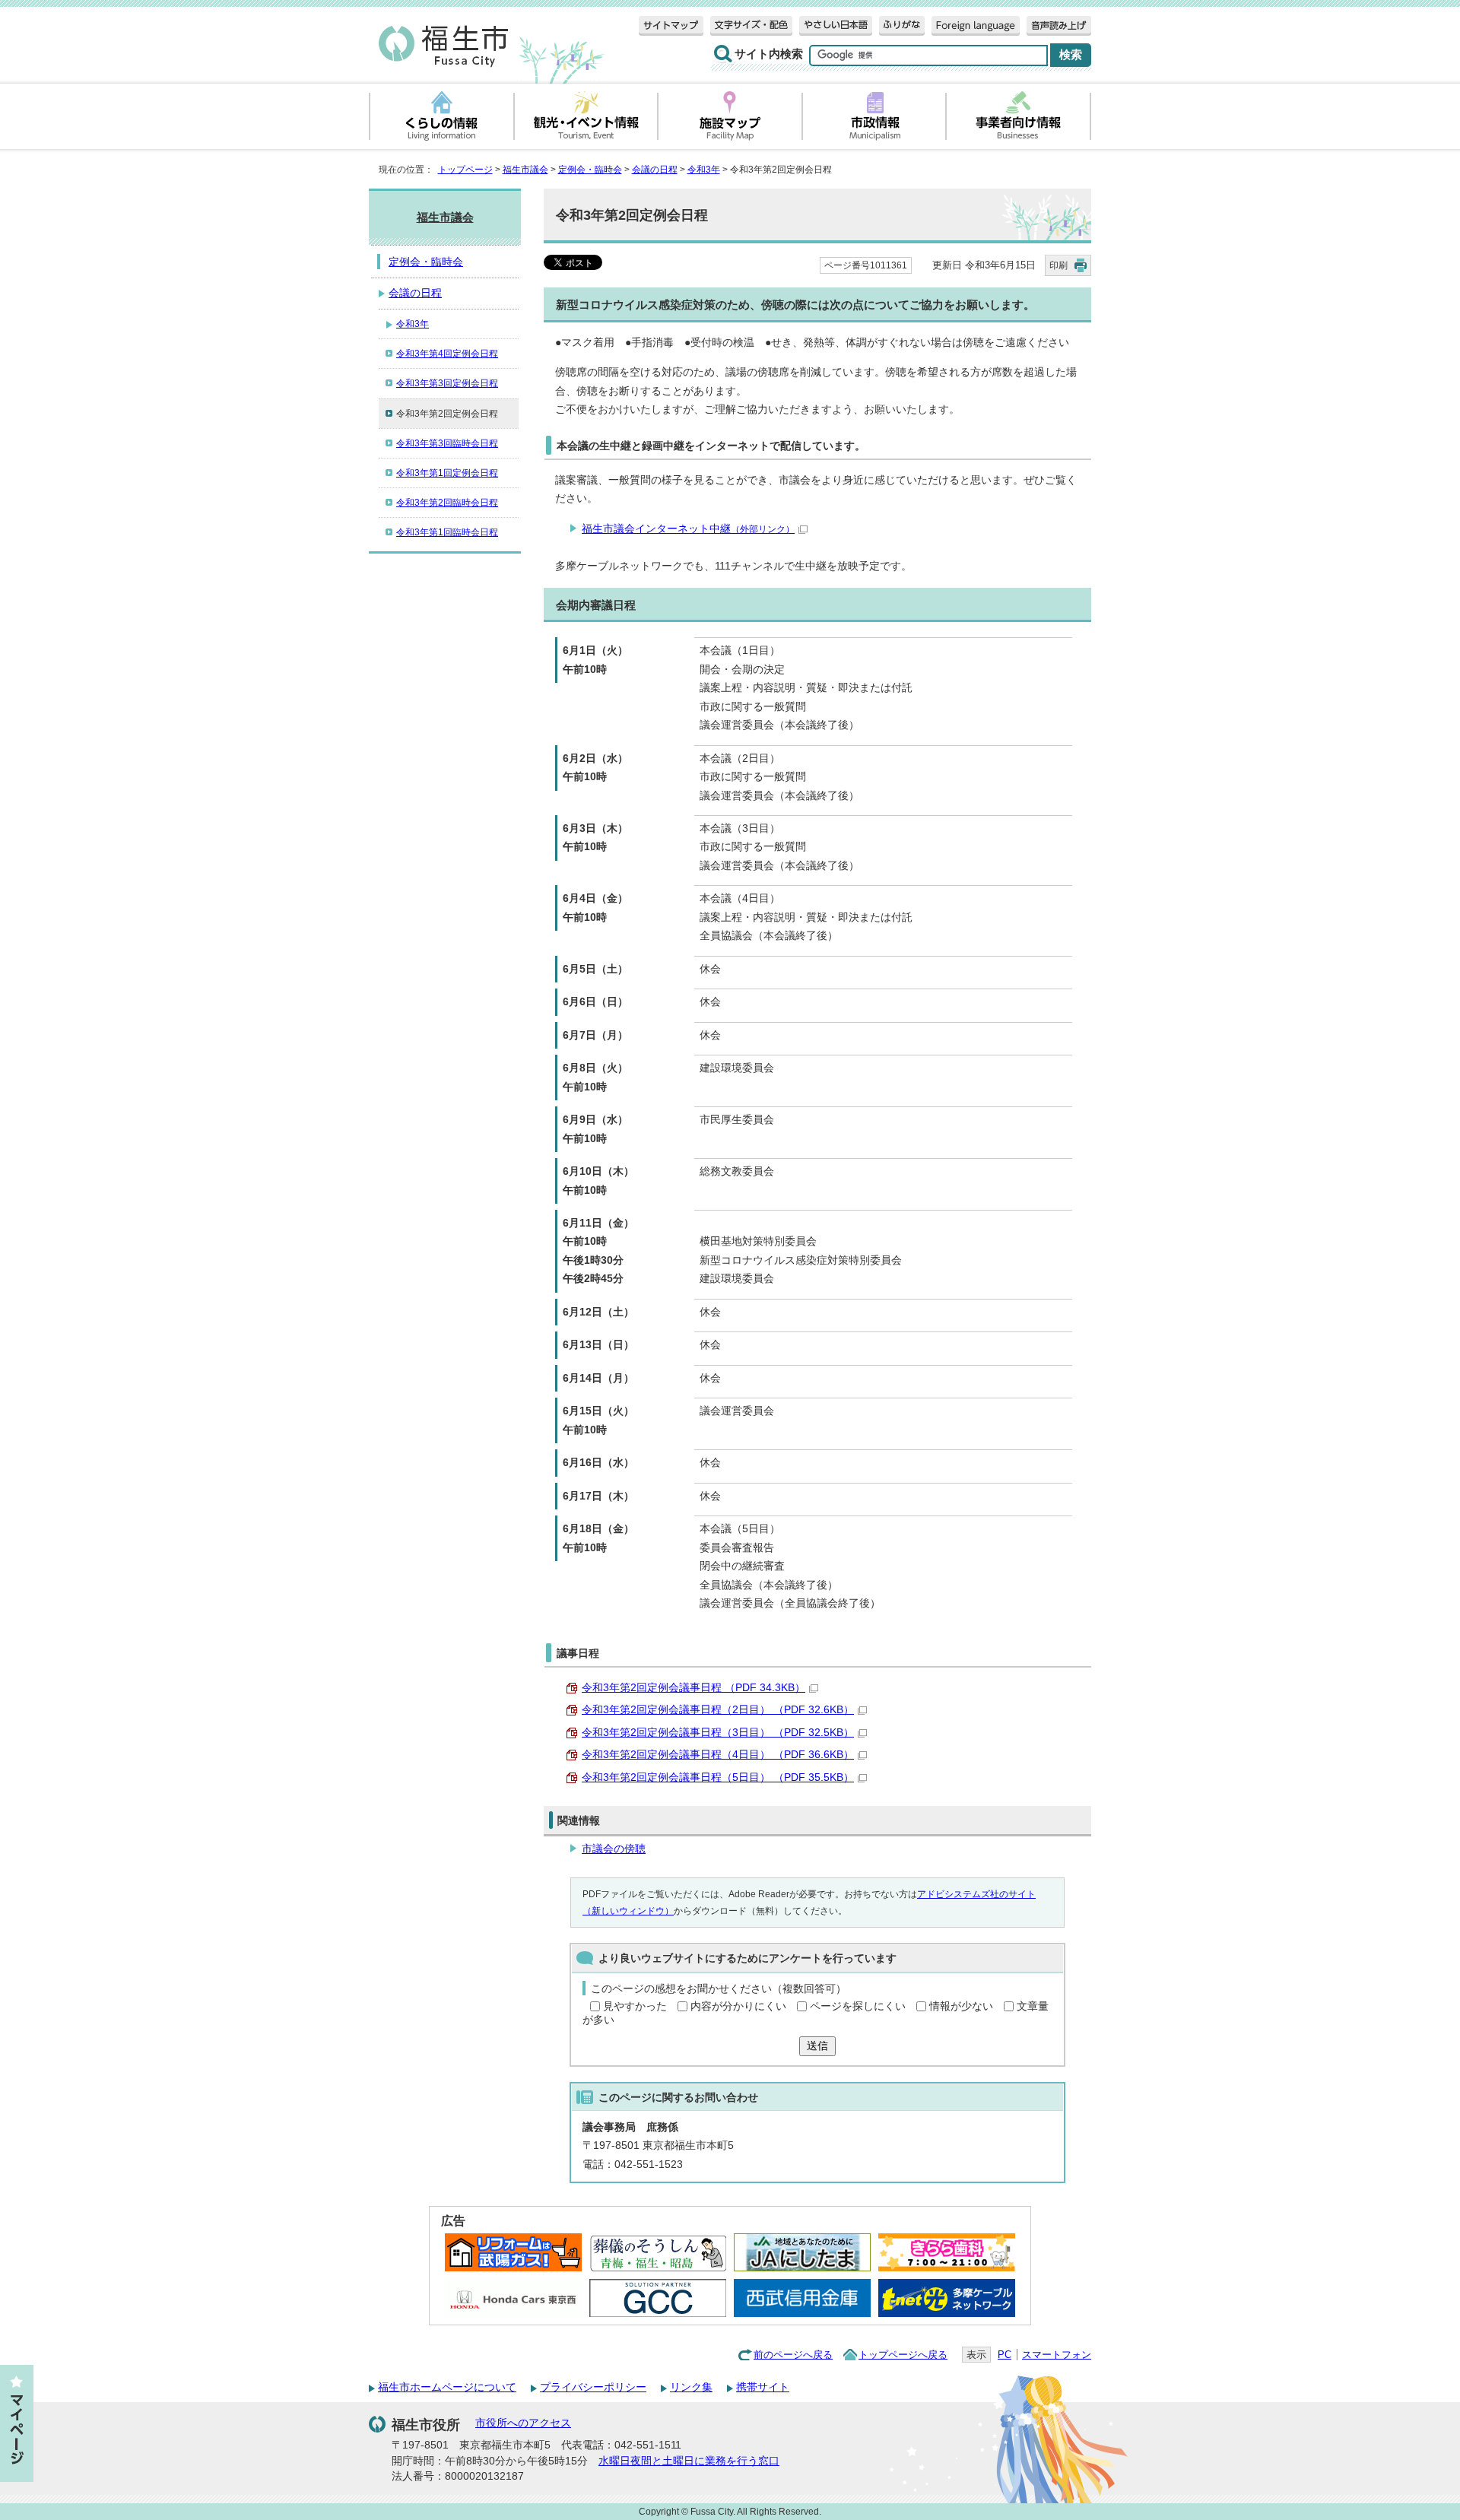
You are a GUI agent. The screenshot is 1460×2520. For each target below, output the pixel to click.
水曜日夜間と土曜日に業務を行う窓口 (689, 2461)
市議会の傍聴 (614, 1849)
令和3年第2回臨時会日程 (447, 503)
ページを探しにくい (858, 2006)
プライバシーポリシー (593, 2387)
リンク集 (691, 2387)
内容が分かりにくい (738, 2006)
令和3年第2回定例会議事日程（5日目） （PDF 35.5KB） (718, 1777)
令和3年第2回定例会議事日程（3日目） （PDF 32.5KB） (718, 1733)
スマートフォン (1057, 2355)
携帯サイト (763, 2387)
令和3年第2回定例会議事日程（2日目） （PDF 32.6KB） (718, 1710)
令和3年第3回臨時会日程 (447, 443)
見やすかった (635, 2006)
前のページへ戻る (793, 2355)
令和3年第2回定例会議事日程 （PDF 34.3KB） (693, 1688)
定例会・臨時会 (590, 170)
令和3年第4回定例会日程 (447, 354)
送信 (817, 2046)
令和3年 (704, 170)
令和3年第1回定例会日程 (447, 473)
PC (1005, 2355)
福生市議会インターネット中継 (688, 529)
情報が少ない (961, 2006)
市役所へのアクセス (523, 2423)
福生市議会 (525, 170)
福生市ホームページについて (447, 2387)
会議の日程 (655, 170)
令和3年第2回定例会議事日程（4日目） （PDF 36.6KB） (718, 1755)
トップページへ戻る (903, 2355)
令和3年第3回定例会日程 (447, 383)
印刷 (1058, 265)
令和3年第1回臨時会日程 (447, 532)
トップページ (465, 170)
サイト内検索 (769, 54)
